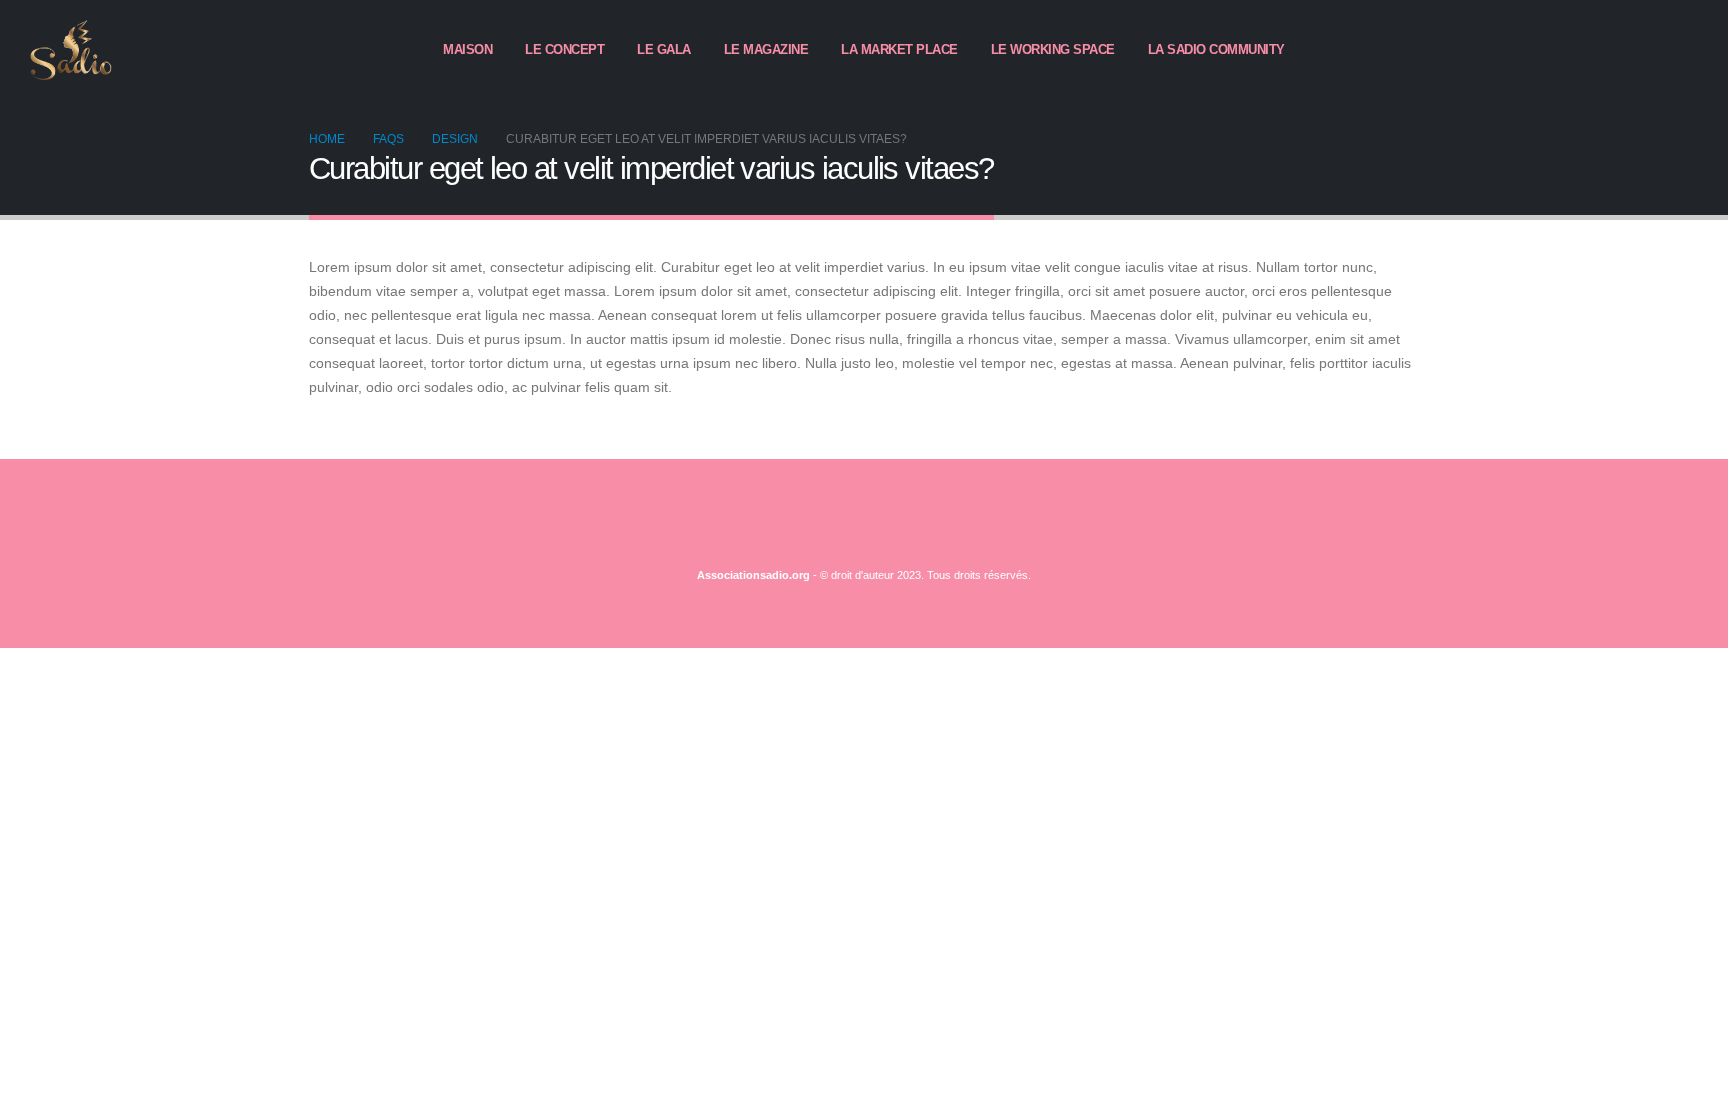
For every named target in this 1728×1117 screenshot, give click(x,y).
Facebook (826, 527)
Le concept (564, 49)
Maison (467, 49)
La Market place (899, 49)
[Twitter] (1649, 50)
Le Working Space (1053, 49)
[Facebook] (1615, 50)
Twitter (864, 527)
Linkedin (902, 527)
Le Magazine (766, 49)
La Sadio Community (1216, 49)
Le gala (664, 49)
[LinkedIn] (1683, 50)
